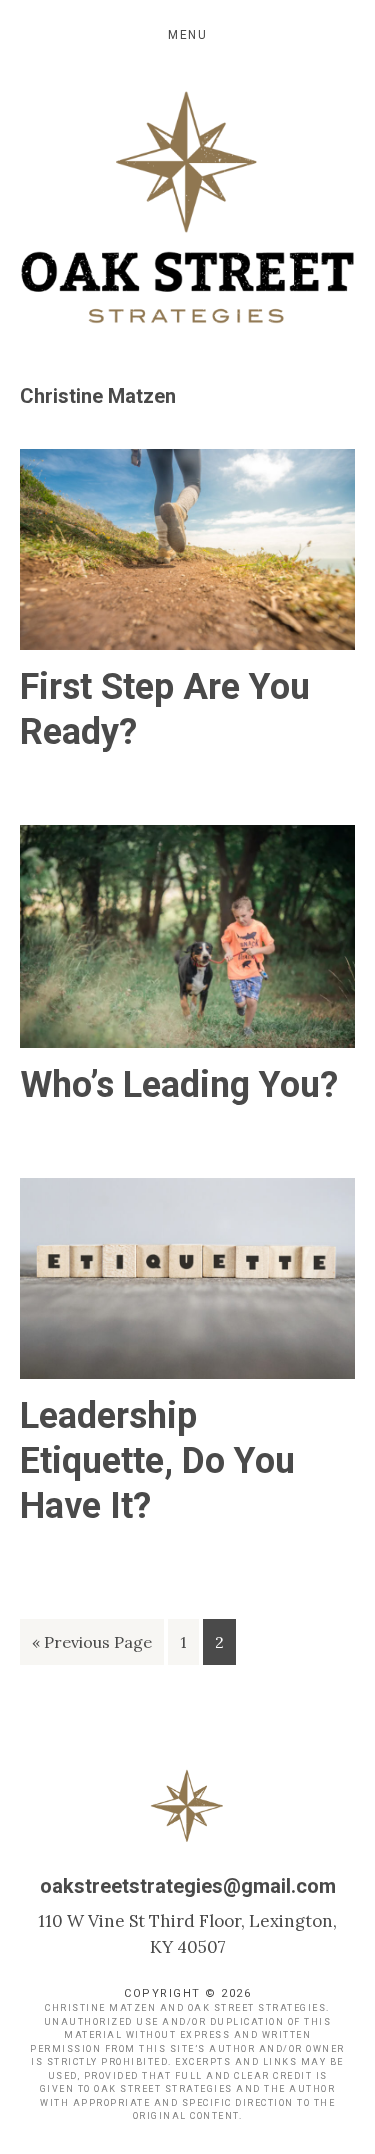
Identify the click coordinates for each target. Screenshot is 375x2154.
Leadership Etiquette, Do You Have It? (157, 1461)
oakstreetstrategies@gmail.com (188, 1886)
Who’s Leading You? (179, 1085)
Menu (187, 35)
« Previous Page (92, 1648)
